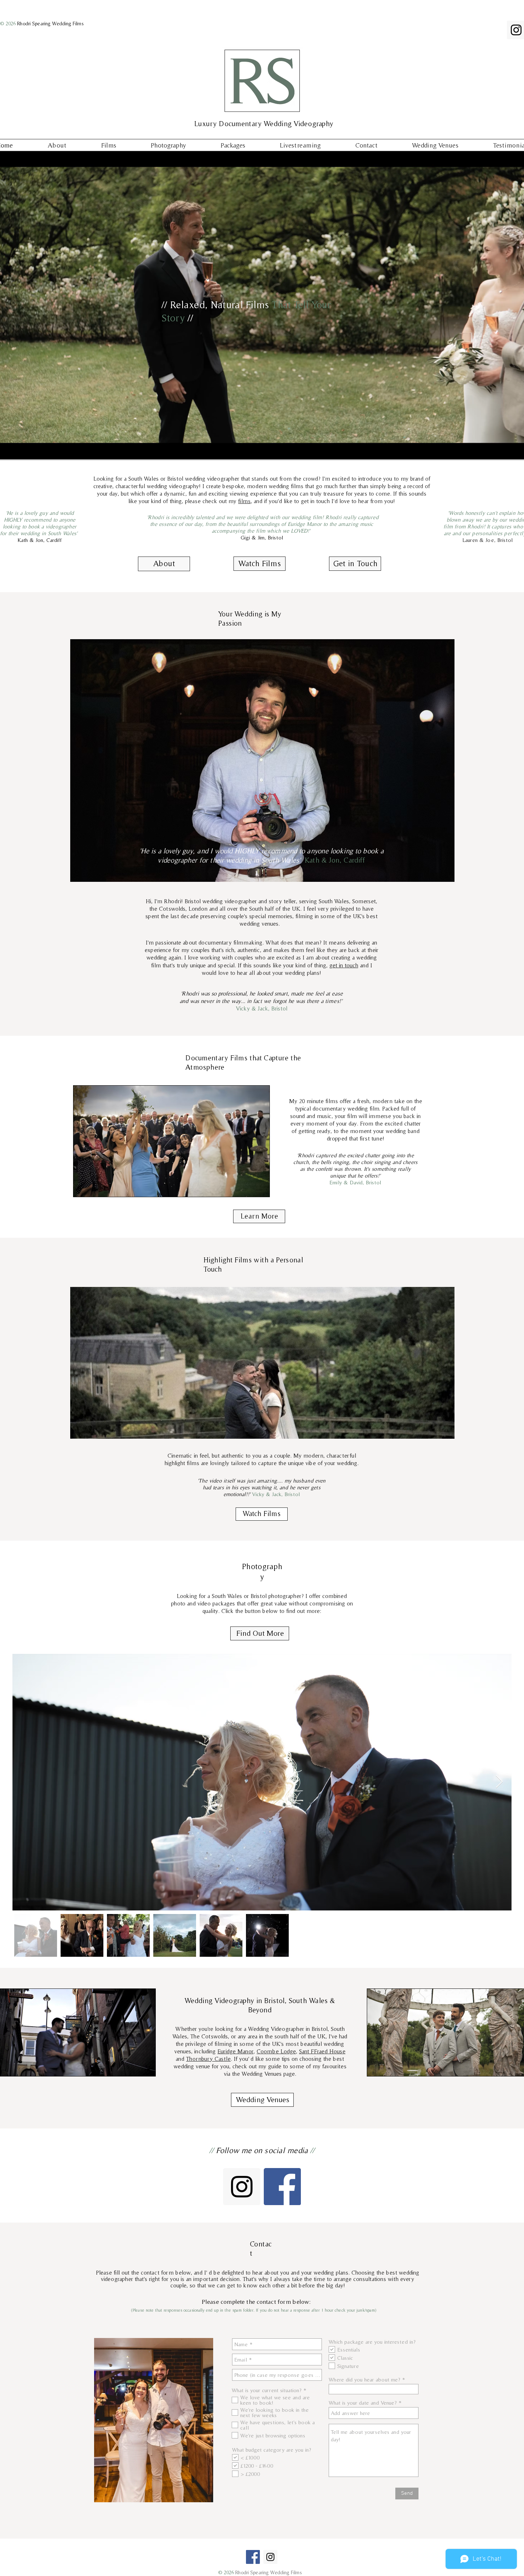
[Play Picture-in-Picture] (508, 450)
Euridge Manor (235, 2051)
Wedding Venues (262, 2074)
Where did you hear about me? (364, 2380)
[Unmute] (17, 450)
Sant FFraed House (322, 2051)
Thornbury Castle (208, 2059)
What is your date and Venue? (363, 2403)
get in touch (344, 965)
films (244, 501)
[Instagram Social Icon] (242, 2187)
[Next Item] (499, 1782)
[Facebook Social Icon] (282, 2187)
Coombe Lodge (276, 2051)
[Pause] (5, 450)
